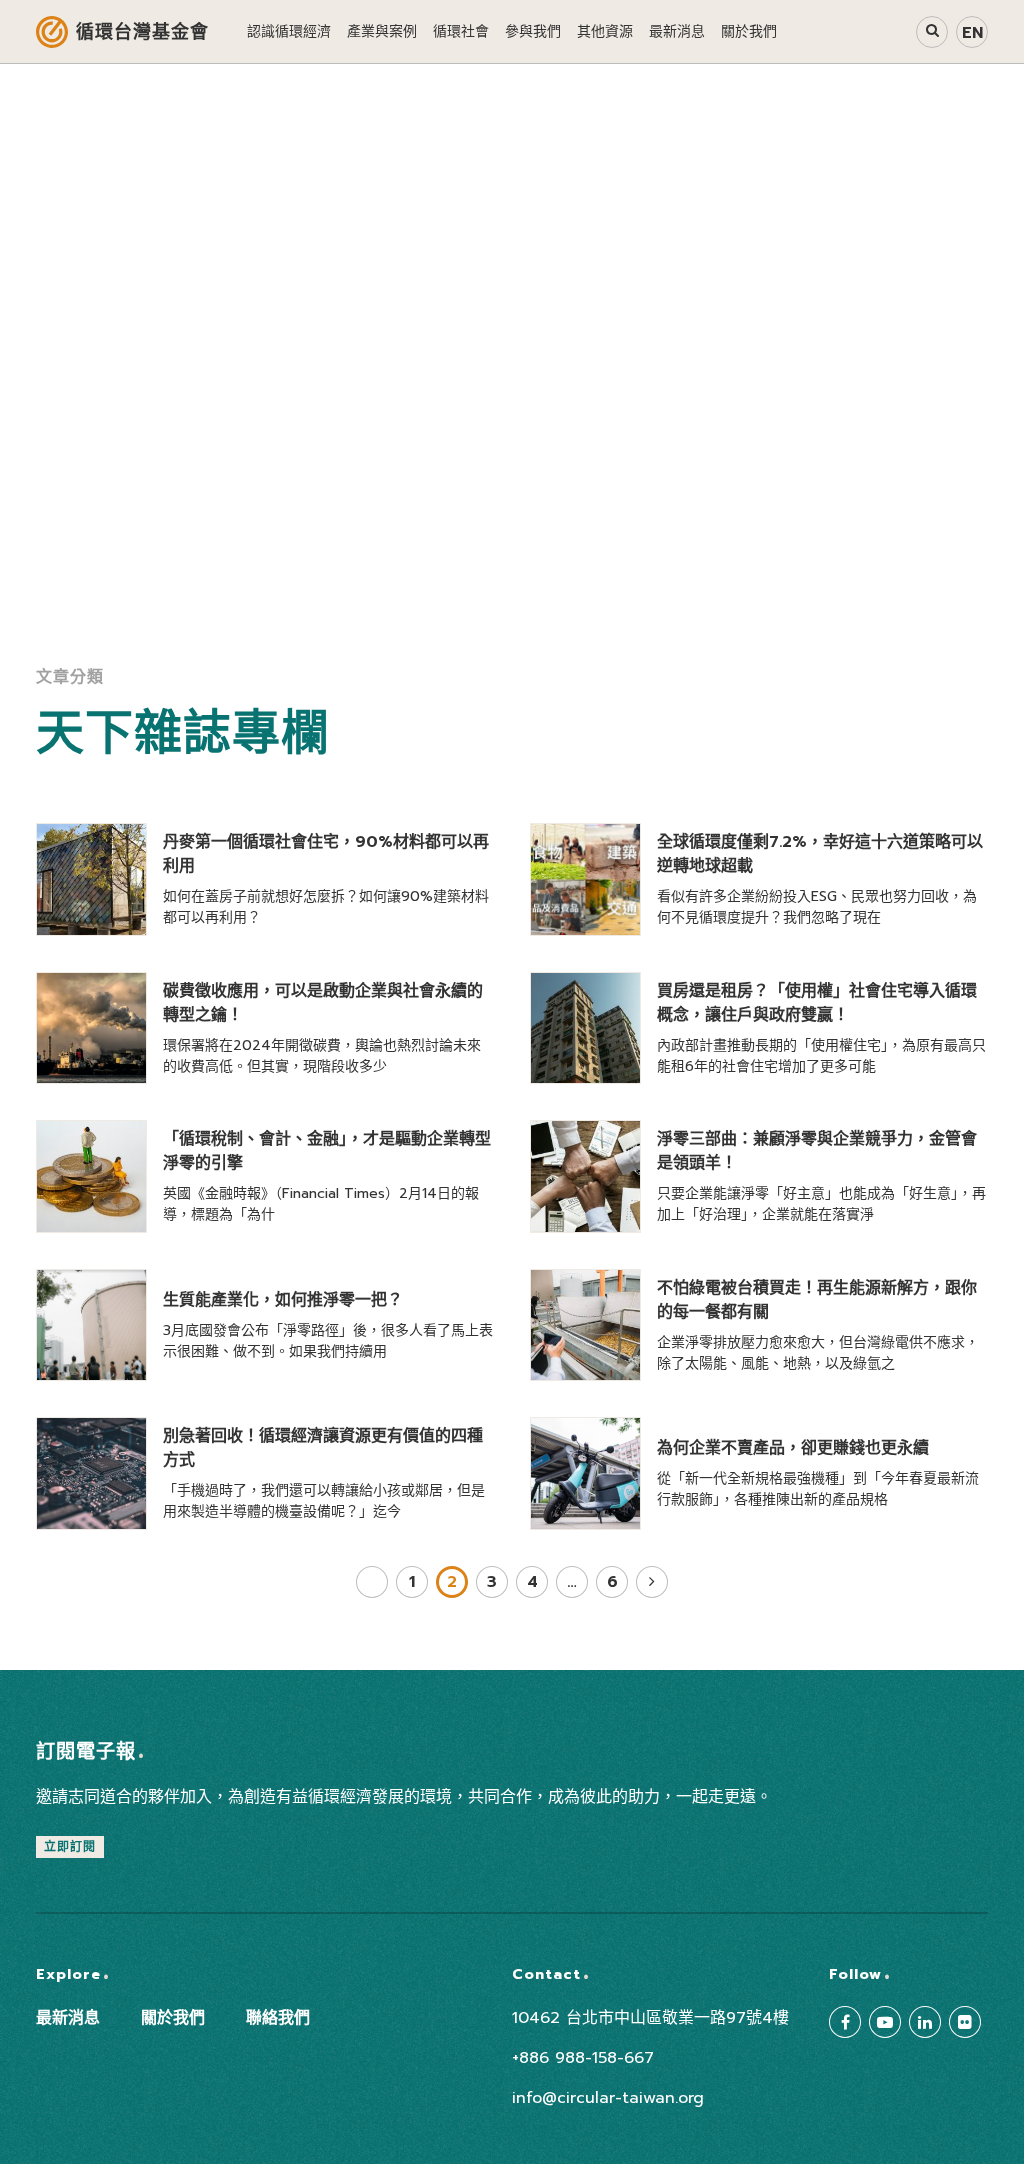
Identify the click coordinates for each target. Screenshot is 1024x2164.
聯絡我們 (278, 2018)
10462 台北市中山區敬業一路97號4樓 (650, 2018)
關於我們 (173, 2018)
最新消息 (68, 2018)
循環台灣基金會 (142, 32)
